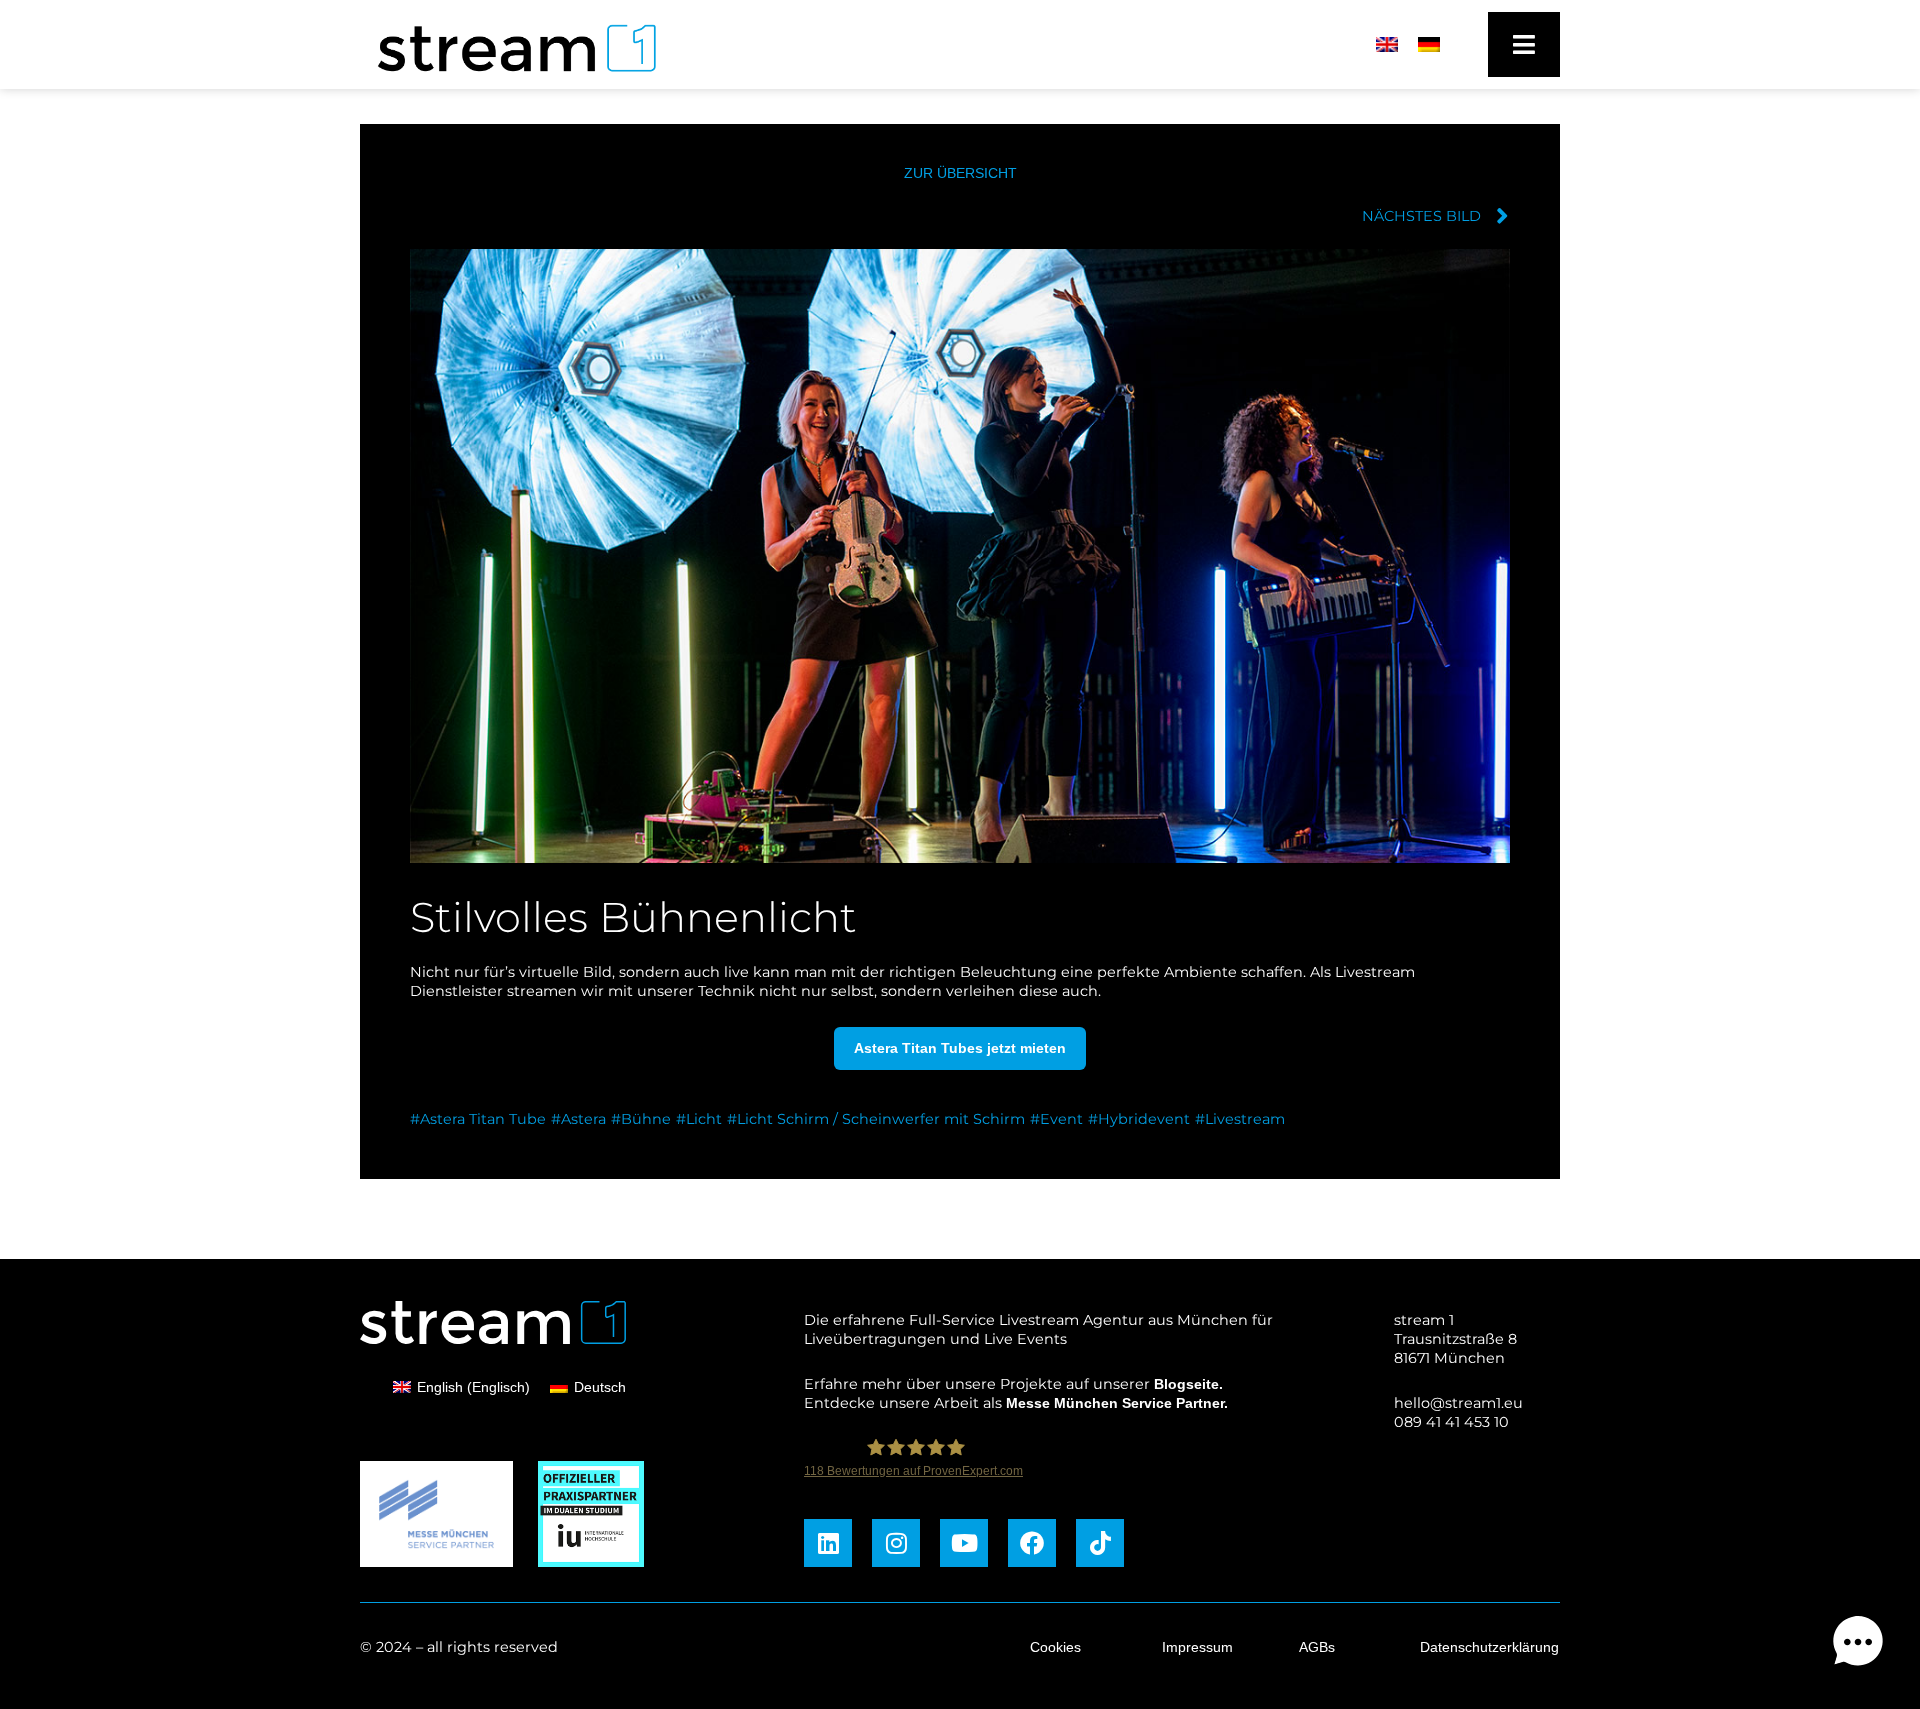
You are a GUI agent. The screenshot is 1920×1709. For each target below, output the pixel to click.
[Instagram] (896, 1543)
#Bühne (641, 1119)
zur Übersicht (960, 173)
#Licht (699, 1119)
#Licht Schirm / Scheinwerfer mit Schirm (876, 1119)
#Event (1056, 1119)
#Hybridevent (1139, 1119)
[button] (1858, 1644)
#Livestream (1240, 1119)
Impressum (1197, 1647)
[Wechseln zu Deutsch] (1429, 45)
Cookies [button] (1055, 1647)
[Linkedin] (828, 1543)
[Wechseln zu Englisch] (1387, 45)
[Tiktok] (1100, 1543)
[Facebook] (1032, 1543)
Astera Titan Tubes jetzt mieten (960, 1048)
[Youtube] (964, 1543)
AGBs (1317, 1647)
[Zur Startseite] (507, 77)
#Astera (578, 1119)
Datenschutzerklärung (1489, 1647)
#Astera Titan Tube (478, 1119)
